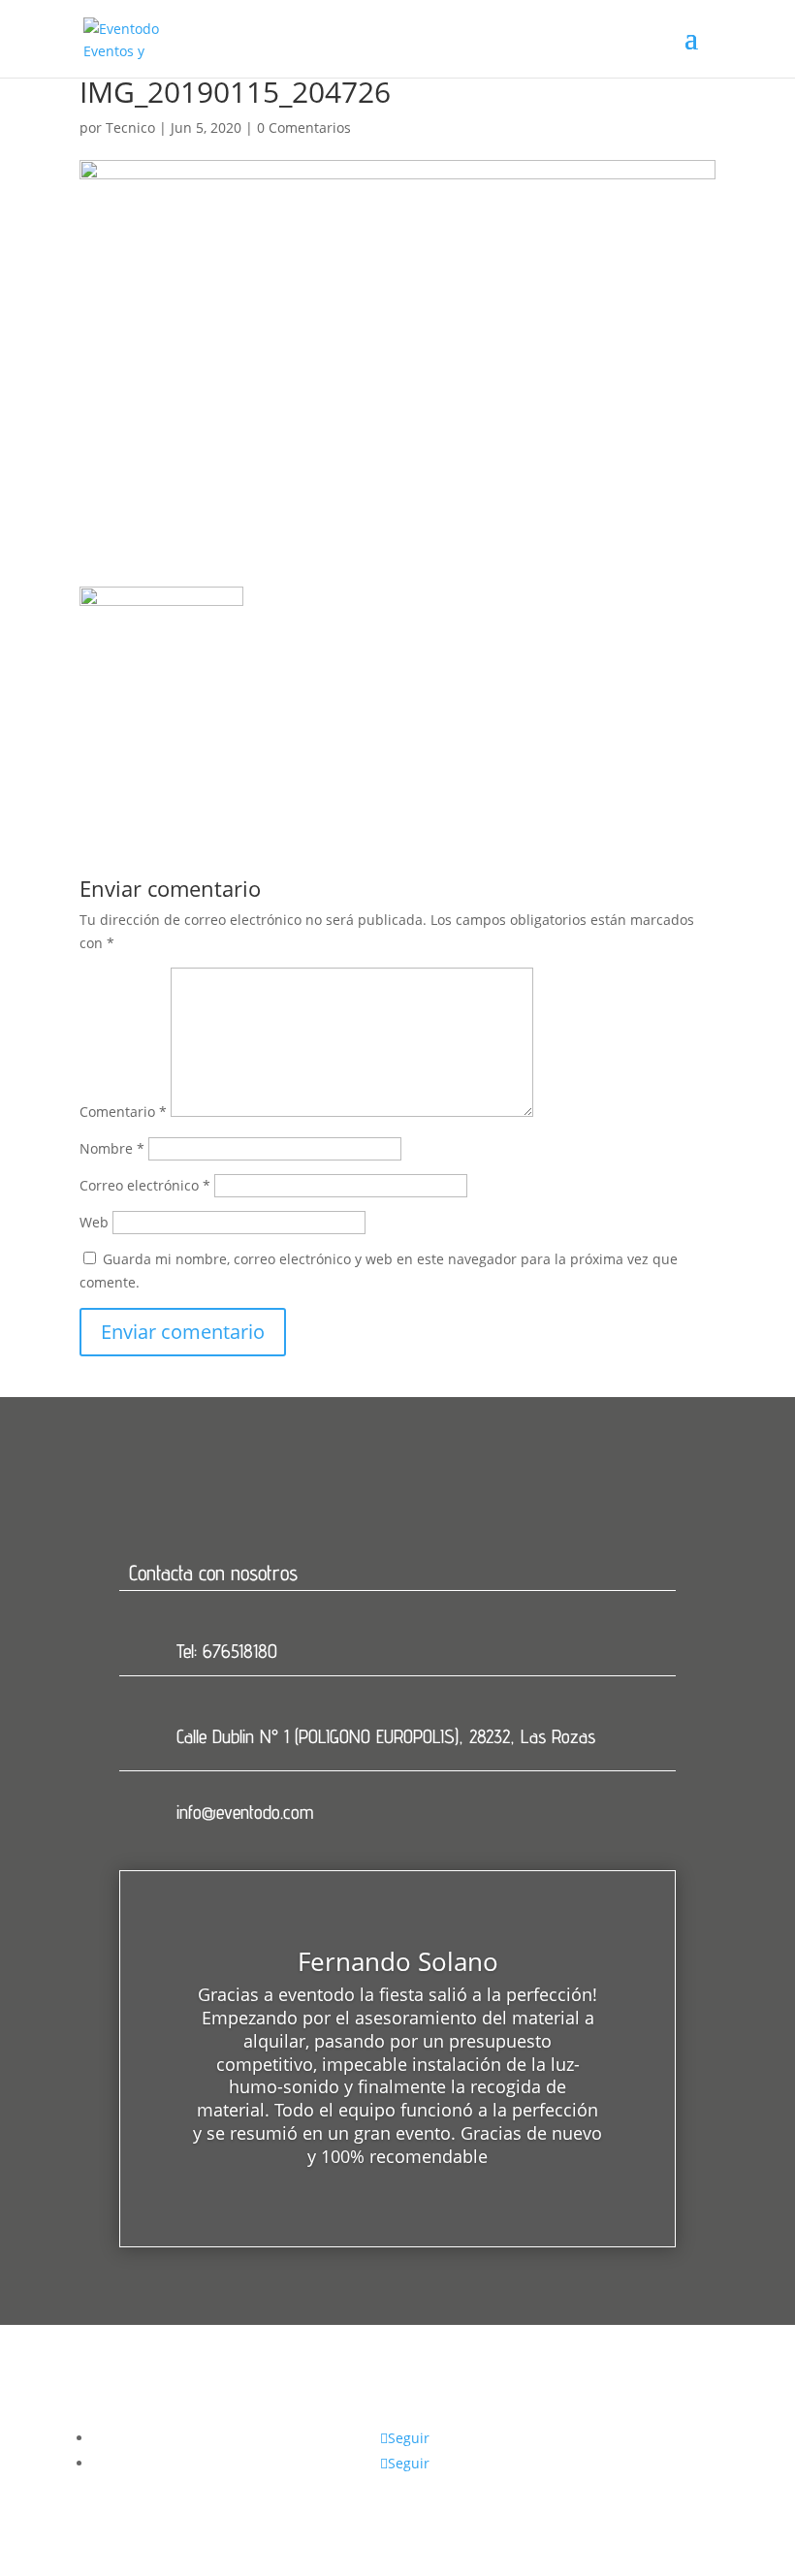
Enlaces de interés (485, 2414)
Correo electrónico (145, 1185)
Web (94, 1222)
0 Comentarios (304, 127)
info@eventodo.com (245, 1812)
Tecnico (130, 127)
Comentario (123, 1112)
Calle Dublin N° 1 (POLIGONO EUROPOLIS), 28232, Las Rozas (386, 1736)
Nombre (112, 1148)
